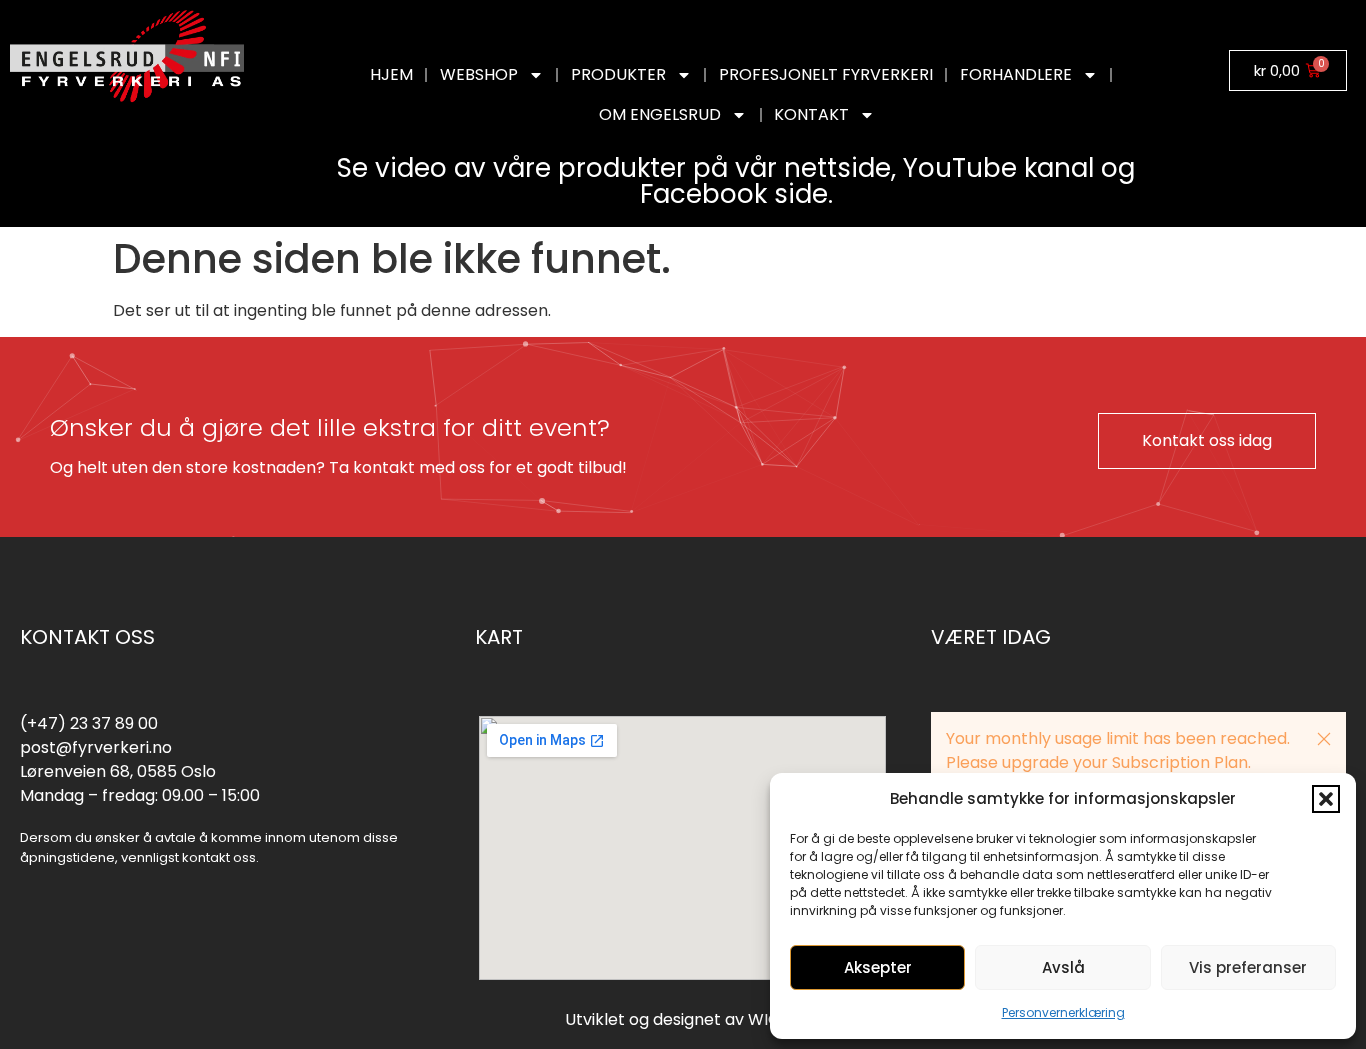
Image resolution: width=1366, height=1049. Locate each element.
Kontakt (811, 114)
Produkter (618, 74)
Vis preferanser (1248, 967)
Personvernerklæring (1063, 1012)
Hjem (391, 74)
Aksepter (878, 967)
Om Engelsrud (660, 114)
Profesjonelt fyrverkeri (826, 74)
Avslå (1063, 967)
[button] (1326, 799)
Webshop (479, 74)
